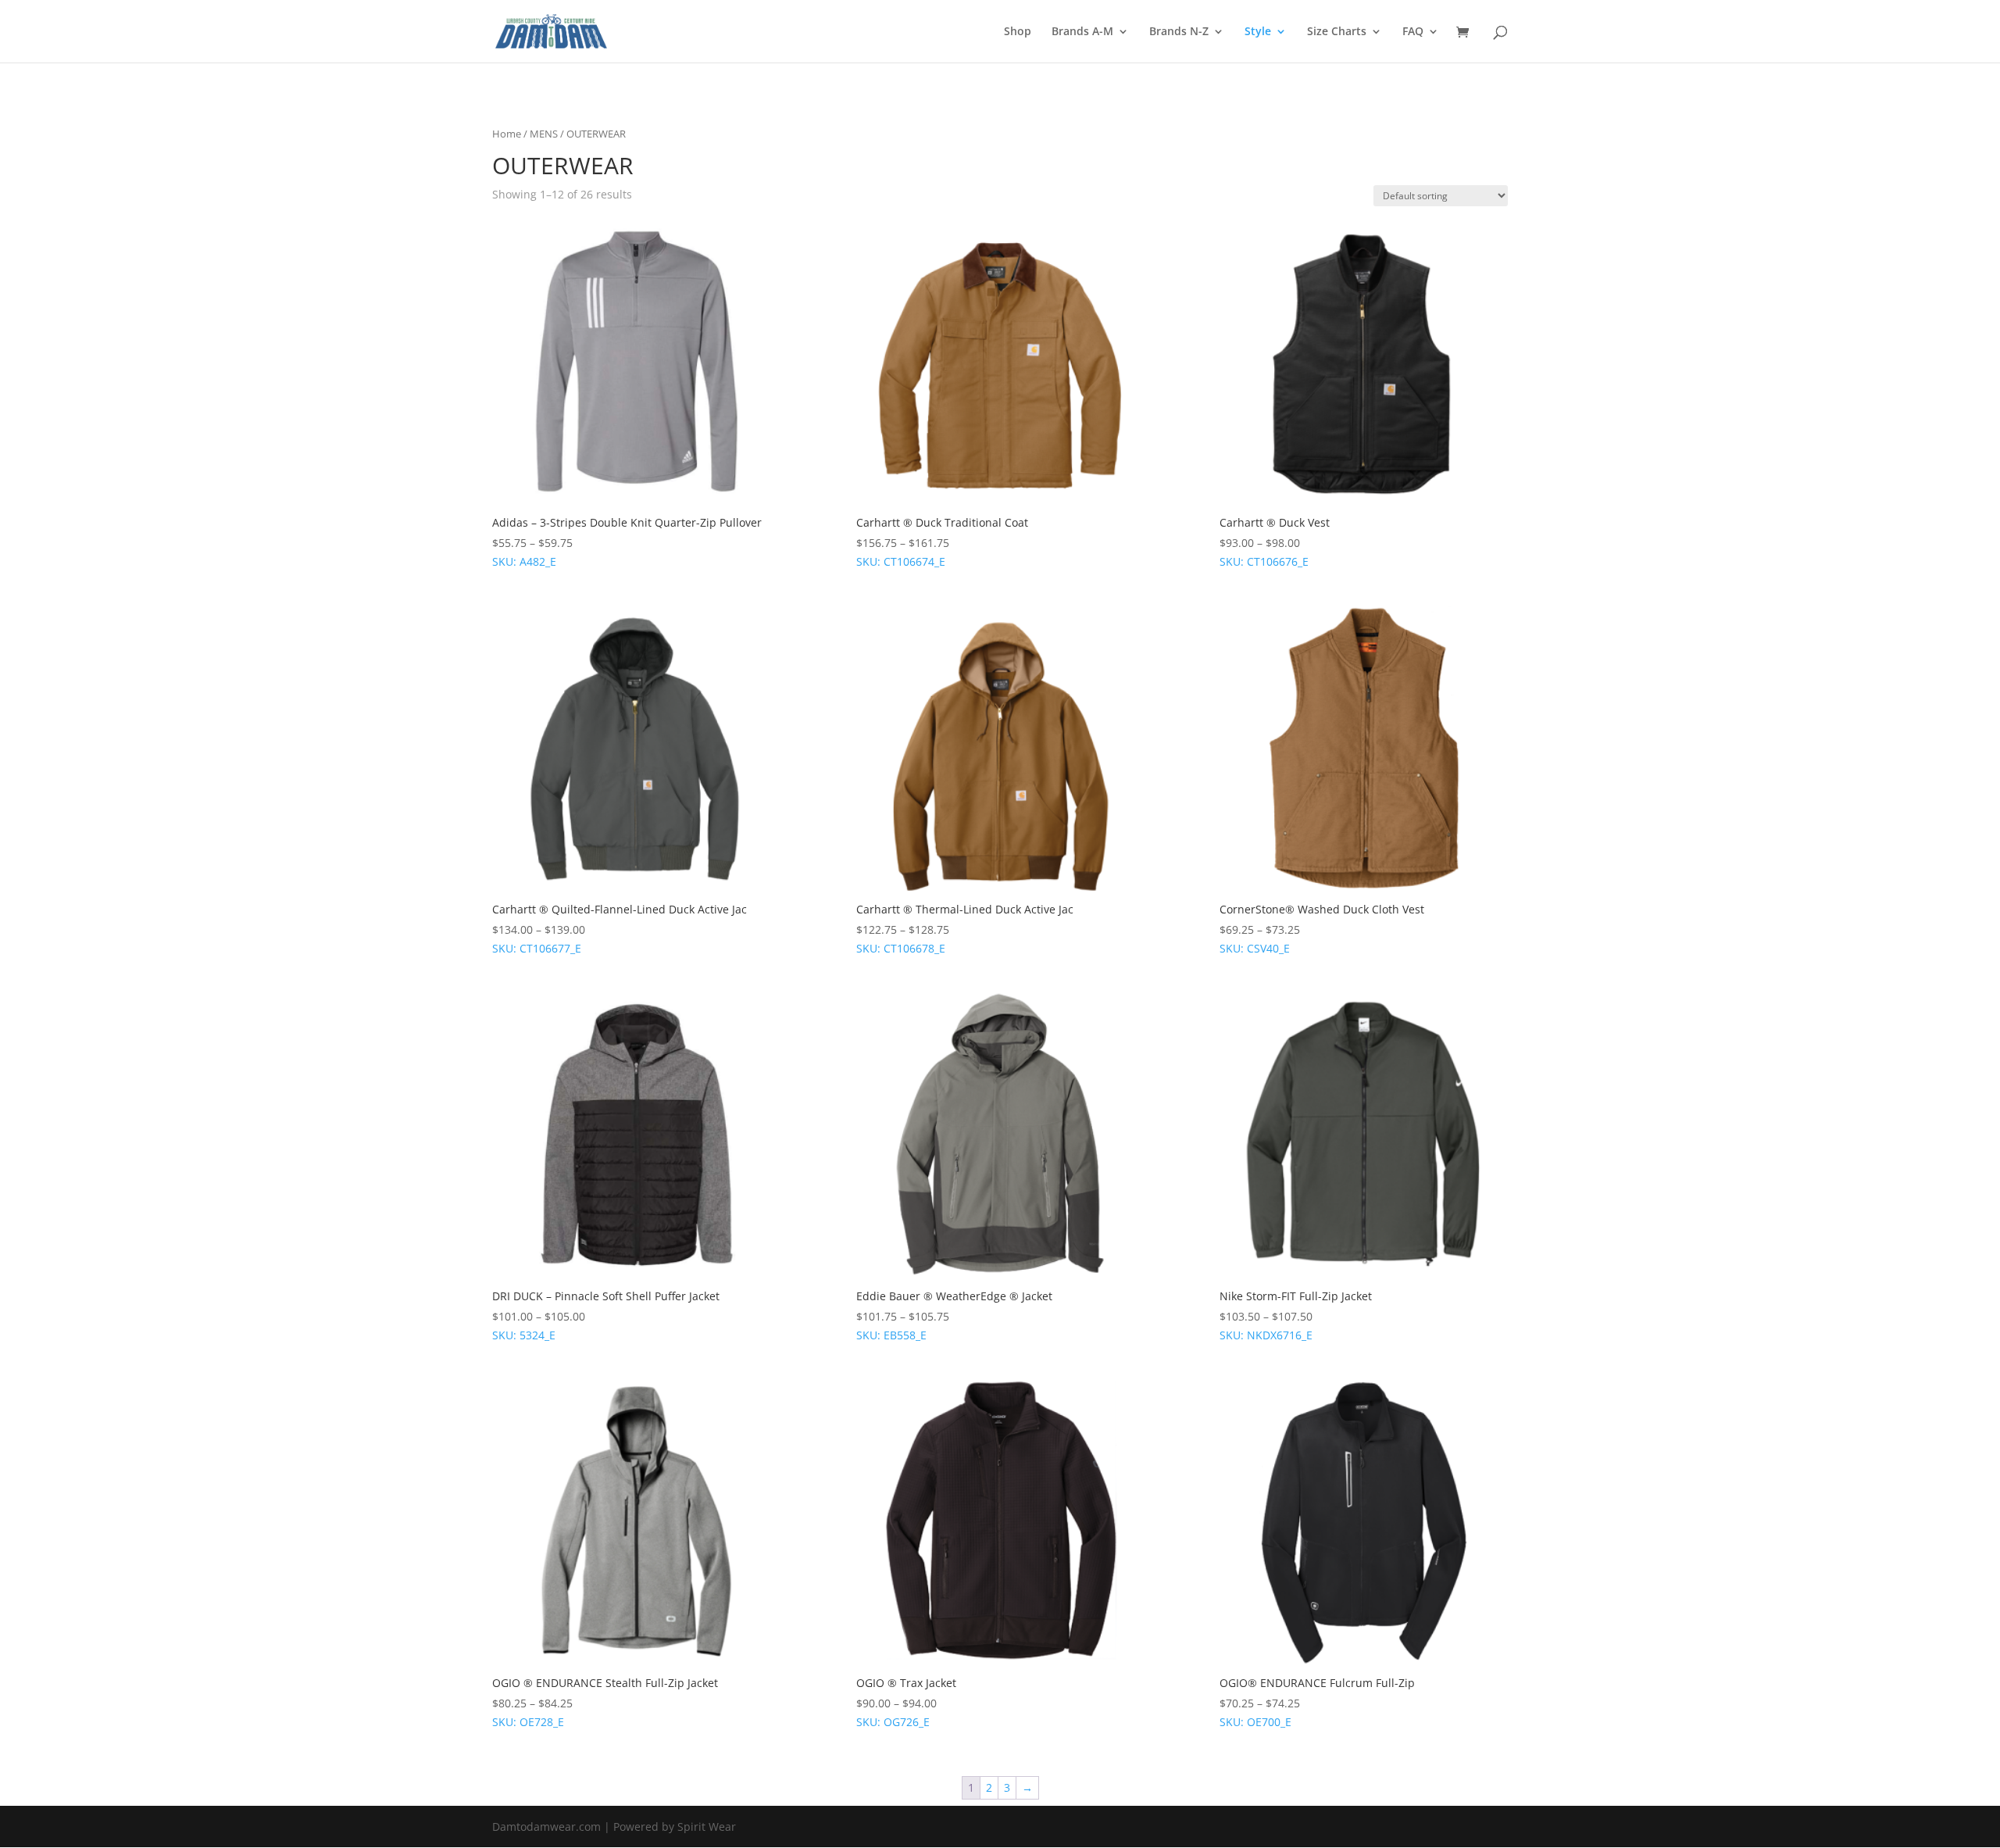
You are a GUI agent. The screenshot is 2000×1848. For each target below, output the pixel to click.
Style (1258, 32)
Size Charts (1337, 32)
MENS (544, 134)
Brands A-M (1082, 32)
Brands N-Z (1179, 32)
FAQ (1413, 32)
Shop (1018, 32)
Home (507, 134)
